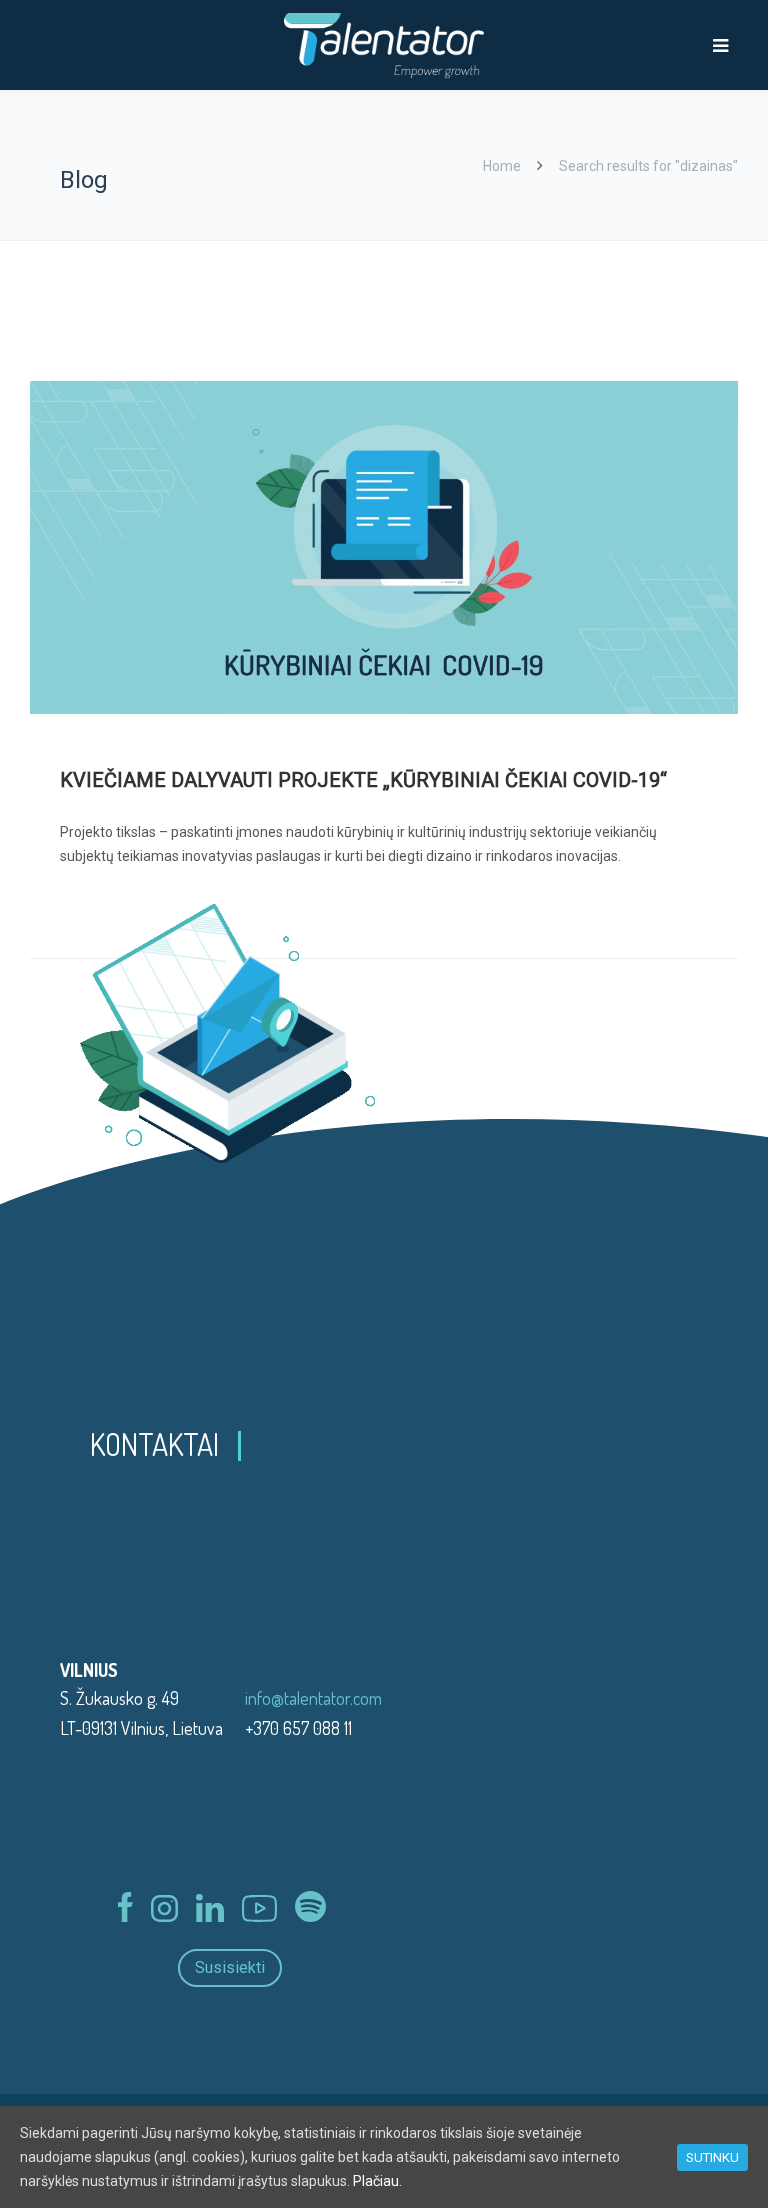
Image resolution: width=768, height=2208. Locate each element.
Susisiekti (230, 1967)
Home (502, 166)
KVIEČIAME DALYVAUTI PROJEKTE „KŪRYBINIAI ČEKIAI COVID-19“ (363, 780)
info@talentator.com (313, 1698)
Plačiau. (377, 2181)
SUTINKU (712, 2157)
